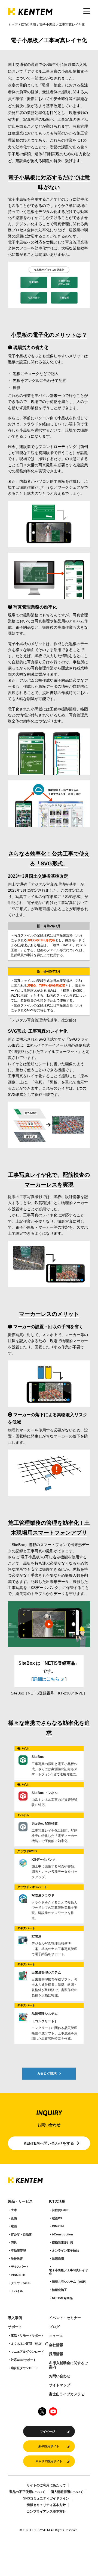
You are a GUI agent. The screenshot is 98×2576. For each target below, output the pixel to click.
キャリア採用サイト (49, 2461)
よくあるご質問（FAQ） (27, 2344)
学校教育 (17, 2259)
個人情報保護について (67, 2492)
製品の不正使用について (27, 2492)
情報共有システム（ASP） (70, 2282)
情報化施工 (59, 2290)
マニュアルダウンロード (27, 2352)
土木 (14, 2210)
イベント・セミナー (65, 2318)
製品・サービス (20, 2202)
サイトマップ (60, 2385)
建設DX (57, 2218)
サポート (15, 2327)
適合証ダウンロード (24, 2368)
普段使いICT (60, 2210)
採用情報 (56, 2354)
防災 (14, 2242)
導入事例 (15, 2318)
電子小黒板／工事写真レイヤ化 (68, 2272)
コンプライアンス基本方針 (46, 2511)
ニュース (56, 2336)
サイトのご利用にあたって (46, 2485)
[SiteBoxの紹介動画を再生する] (49, 1624)
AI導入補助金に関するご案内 (68, 2365)
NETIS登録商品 (62, 2298)
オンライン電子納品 (65, 2250)
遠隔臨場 (58, 2259)
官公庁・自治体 (21, 2234)
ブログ (54, 2327)
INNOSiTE (18, 2275)
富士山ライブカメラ (65, 2394)
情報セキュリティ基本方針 (46, 2505)
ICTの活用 (28, 25)
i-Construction (62, 2234)
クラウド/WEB (21, 2283)
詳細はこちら (46, 1679)
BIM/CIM (58, 2226)
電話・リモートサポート (27, 2335)
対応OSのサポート (24, 2360)
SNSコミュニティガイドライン (46, 2498)
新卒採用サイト (49, 2446)
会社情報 (56, 2345)
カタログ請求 (47, 2074)
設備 (14, 2218)
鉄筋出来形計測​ (62, 2242)
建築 (14, 2226)
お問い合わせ (60, 2376)
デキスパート (20, 2267)
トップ (13, 25)
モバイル (17, 2291)
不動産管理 (18, 2250)
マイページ (48, 2431)
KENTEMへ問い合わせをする (49, 2143)
